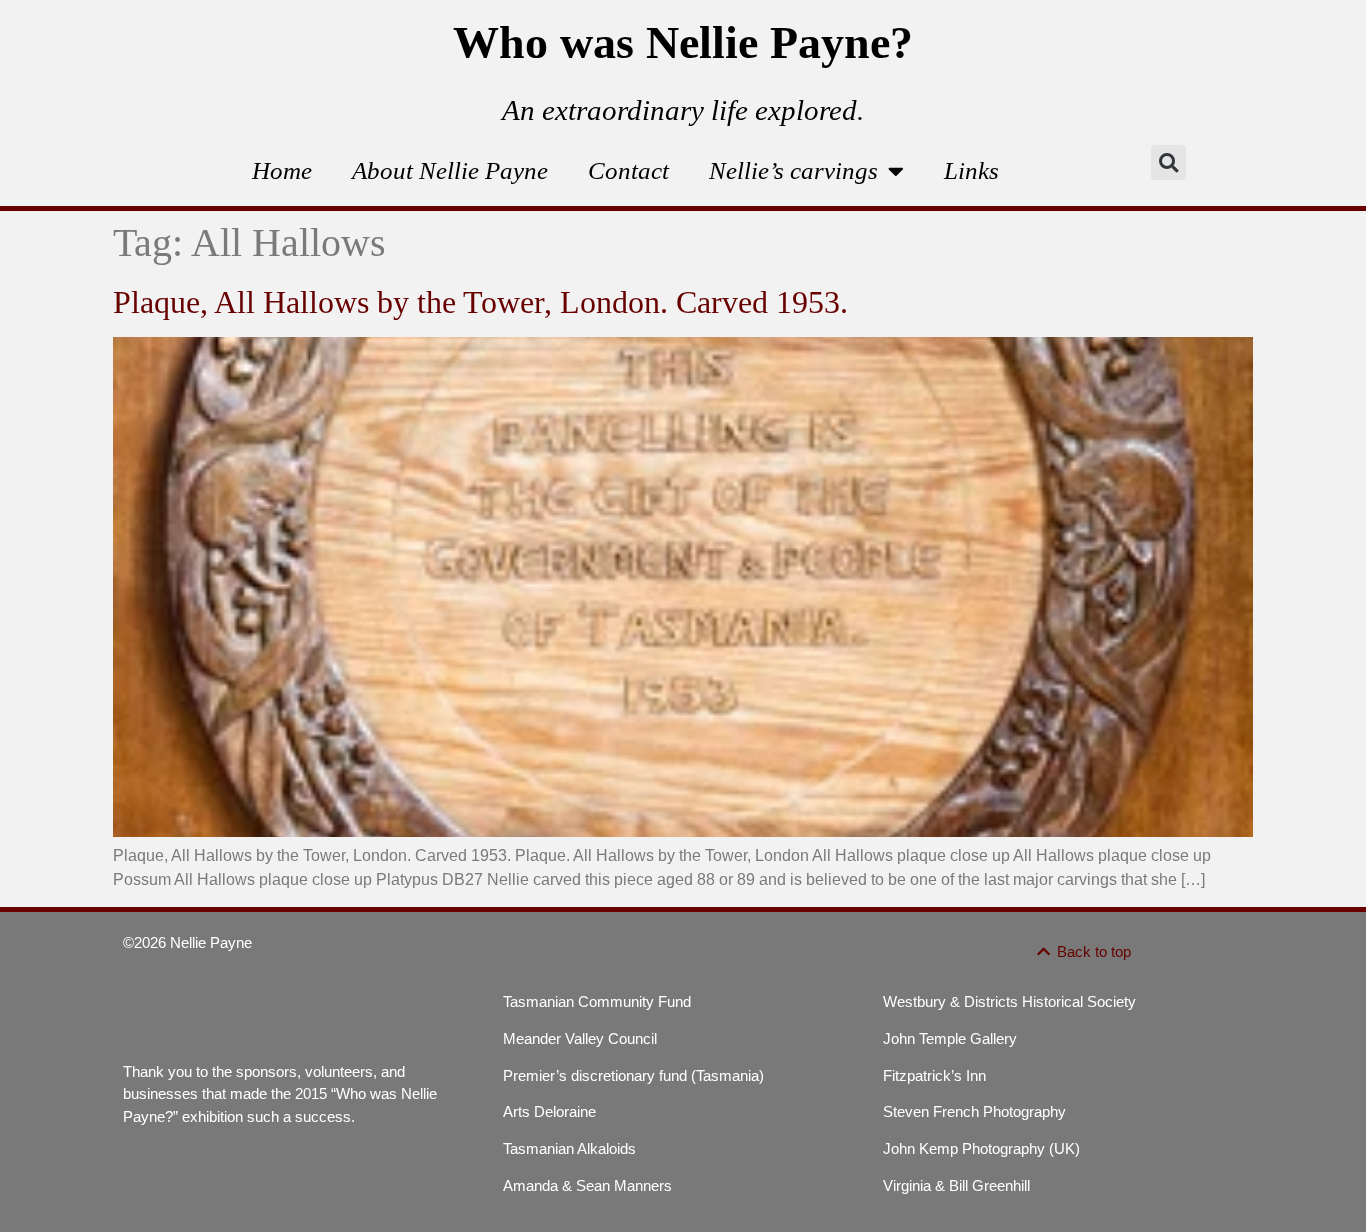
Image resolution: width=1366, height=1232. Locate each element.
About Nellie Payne (450, 170)
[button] (1168, 162)
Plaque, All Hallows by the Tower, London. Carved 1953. (480, 302)
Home (282, 170)
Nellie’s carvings (793, 170)
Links (971, 170)
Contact (628, 170)
